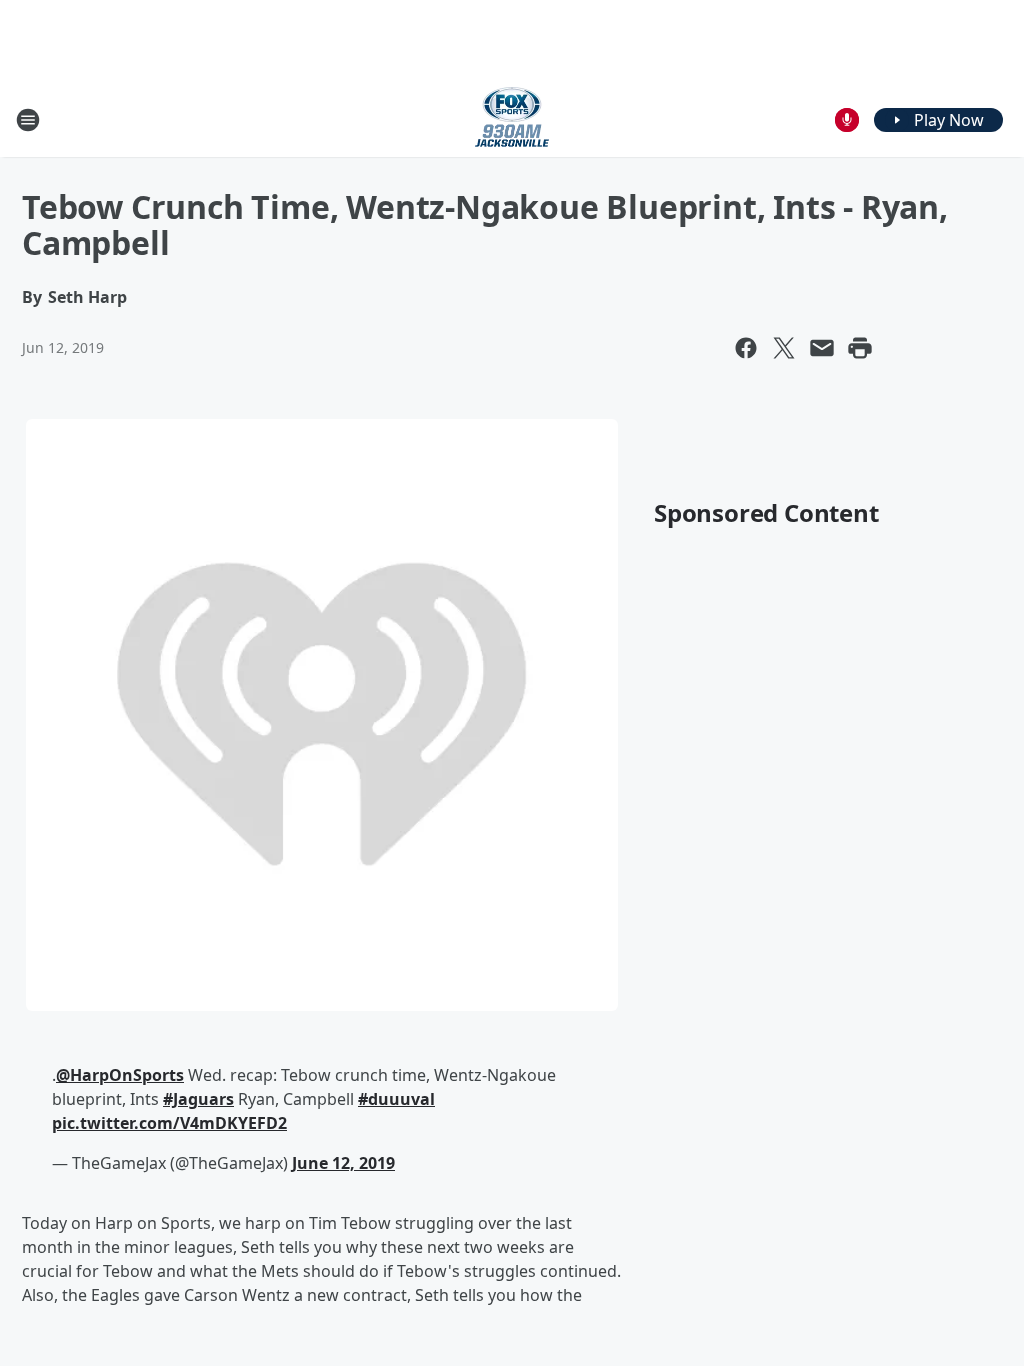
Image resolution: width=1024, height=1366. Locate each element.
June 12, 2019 (343, 1163)
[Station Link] (512, 119)
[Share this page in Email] (822, 348)
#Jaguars (198, 1099)
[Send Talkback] (847, 120)
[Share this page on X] (784, 348)
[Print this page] (860, 348)
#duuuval (396, 1099)
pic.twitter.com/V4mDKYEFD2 (169, 1123)
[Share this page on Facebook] (746, 348)
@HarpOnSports (120, 1075)
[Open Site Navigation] (28, 120)
